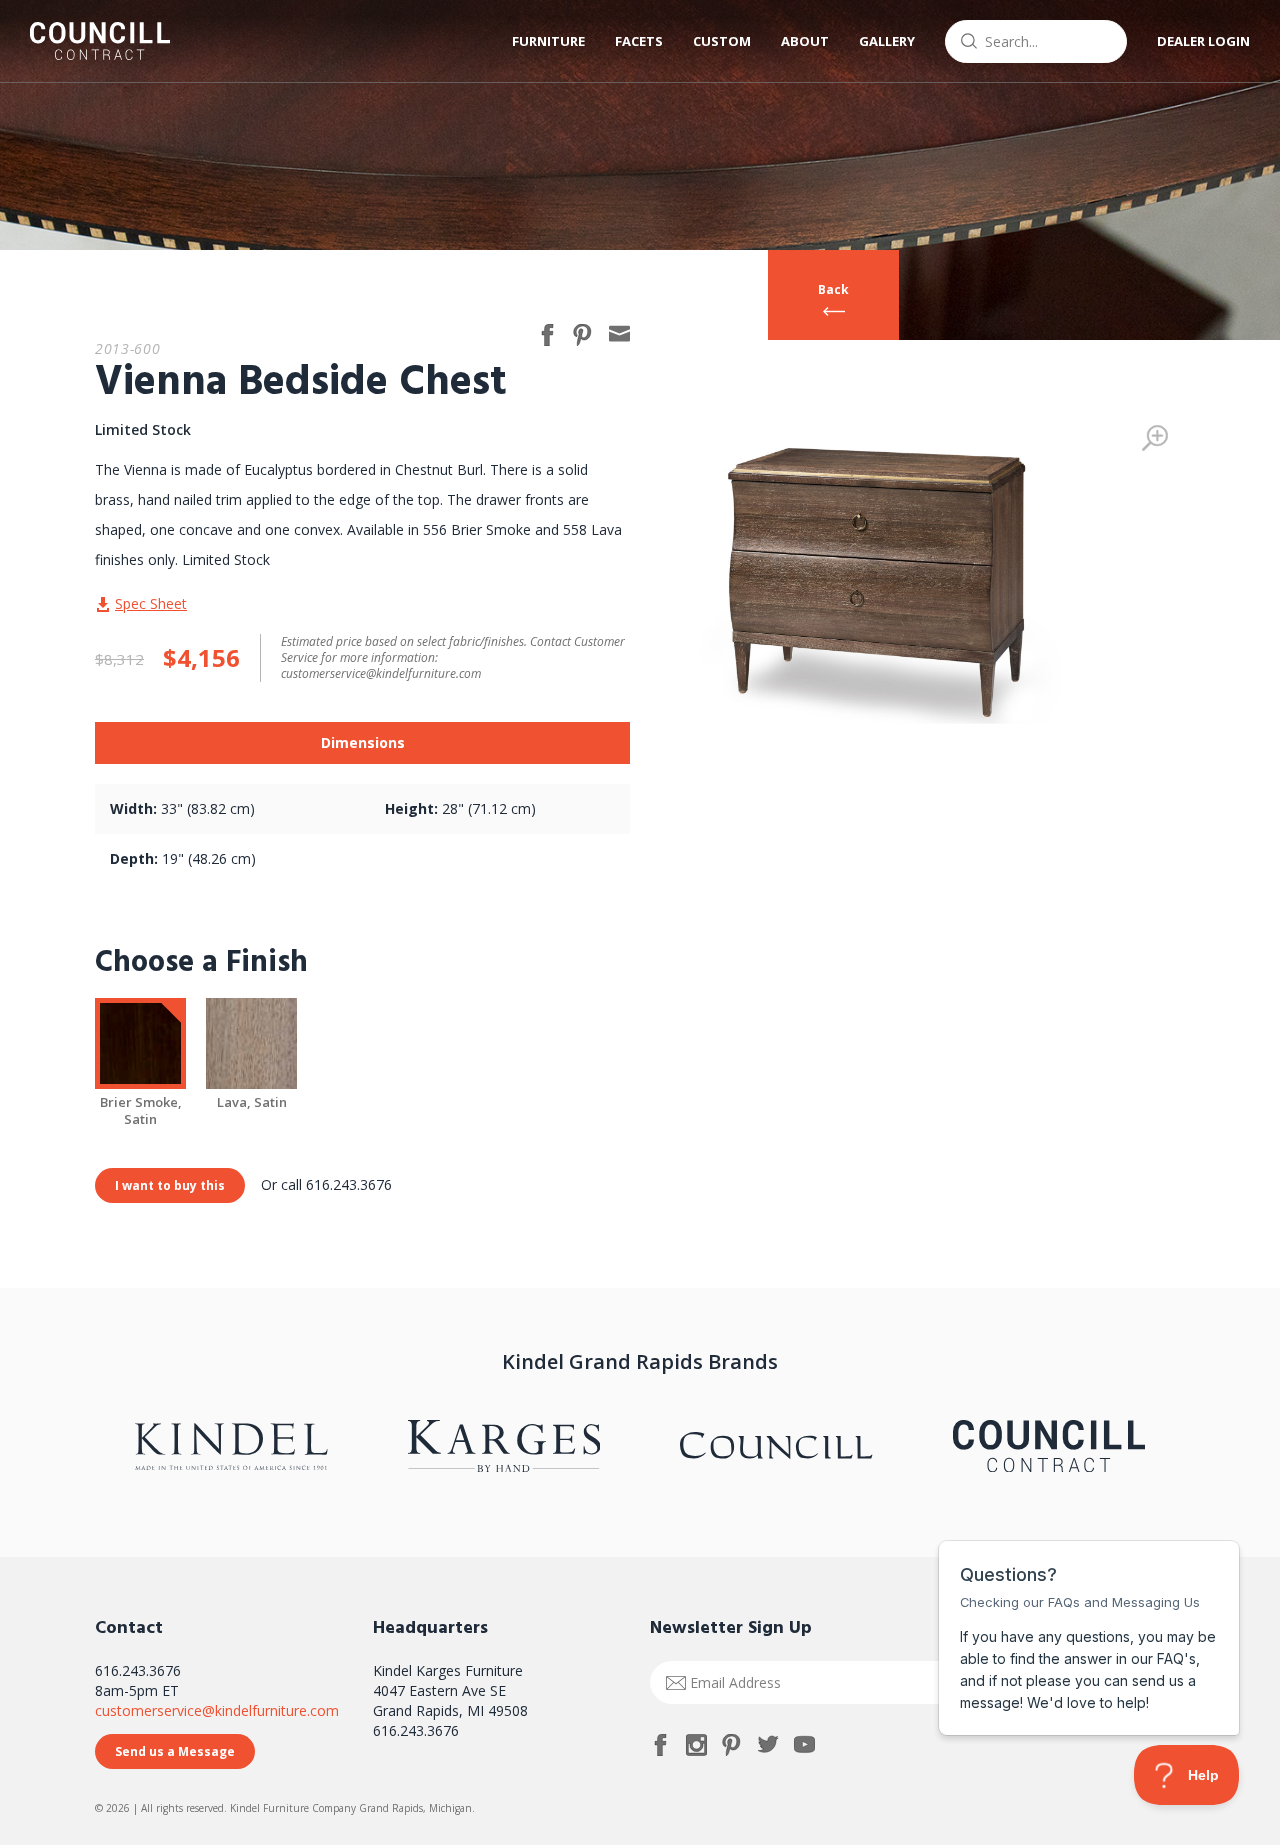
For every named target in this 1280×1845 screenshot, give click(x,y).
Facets (639, 41)
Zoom (1155, 438)
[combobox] (1036, 41)
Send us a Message (175, 1751)
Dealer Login (1203, 41)
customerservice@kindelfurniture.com (217, 1710)
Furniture (548, 41)
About (805, 41)
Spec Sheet (151, 603)
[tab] (362, 743)
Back (833, 289)
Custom (722, 41)
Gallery (887, 41)
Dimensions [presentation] (363, 742)
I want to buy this (170, 1185)
